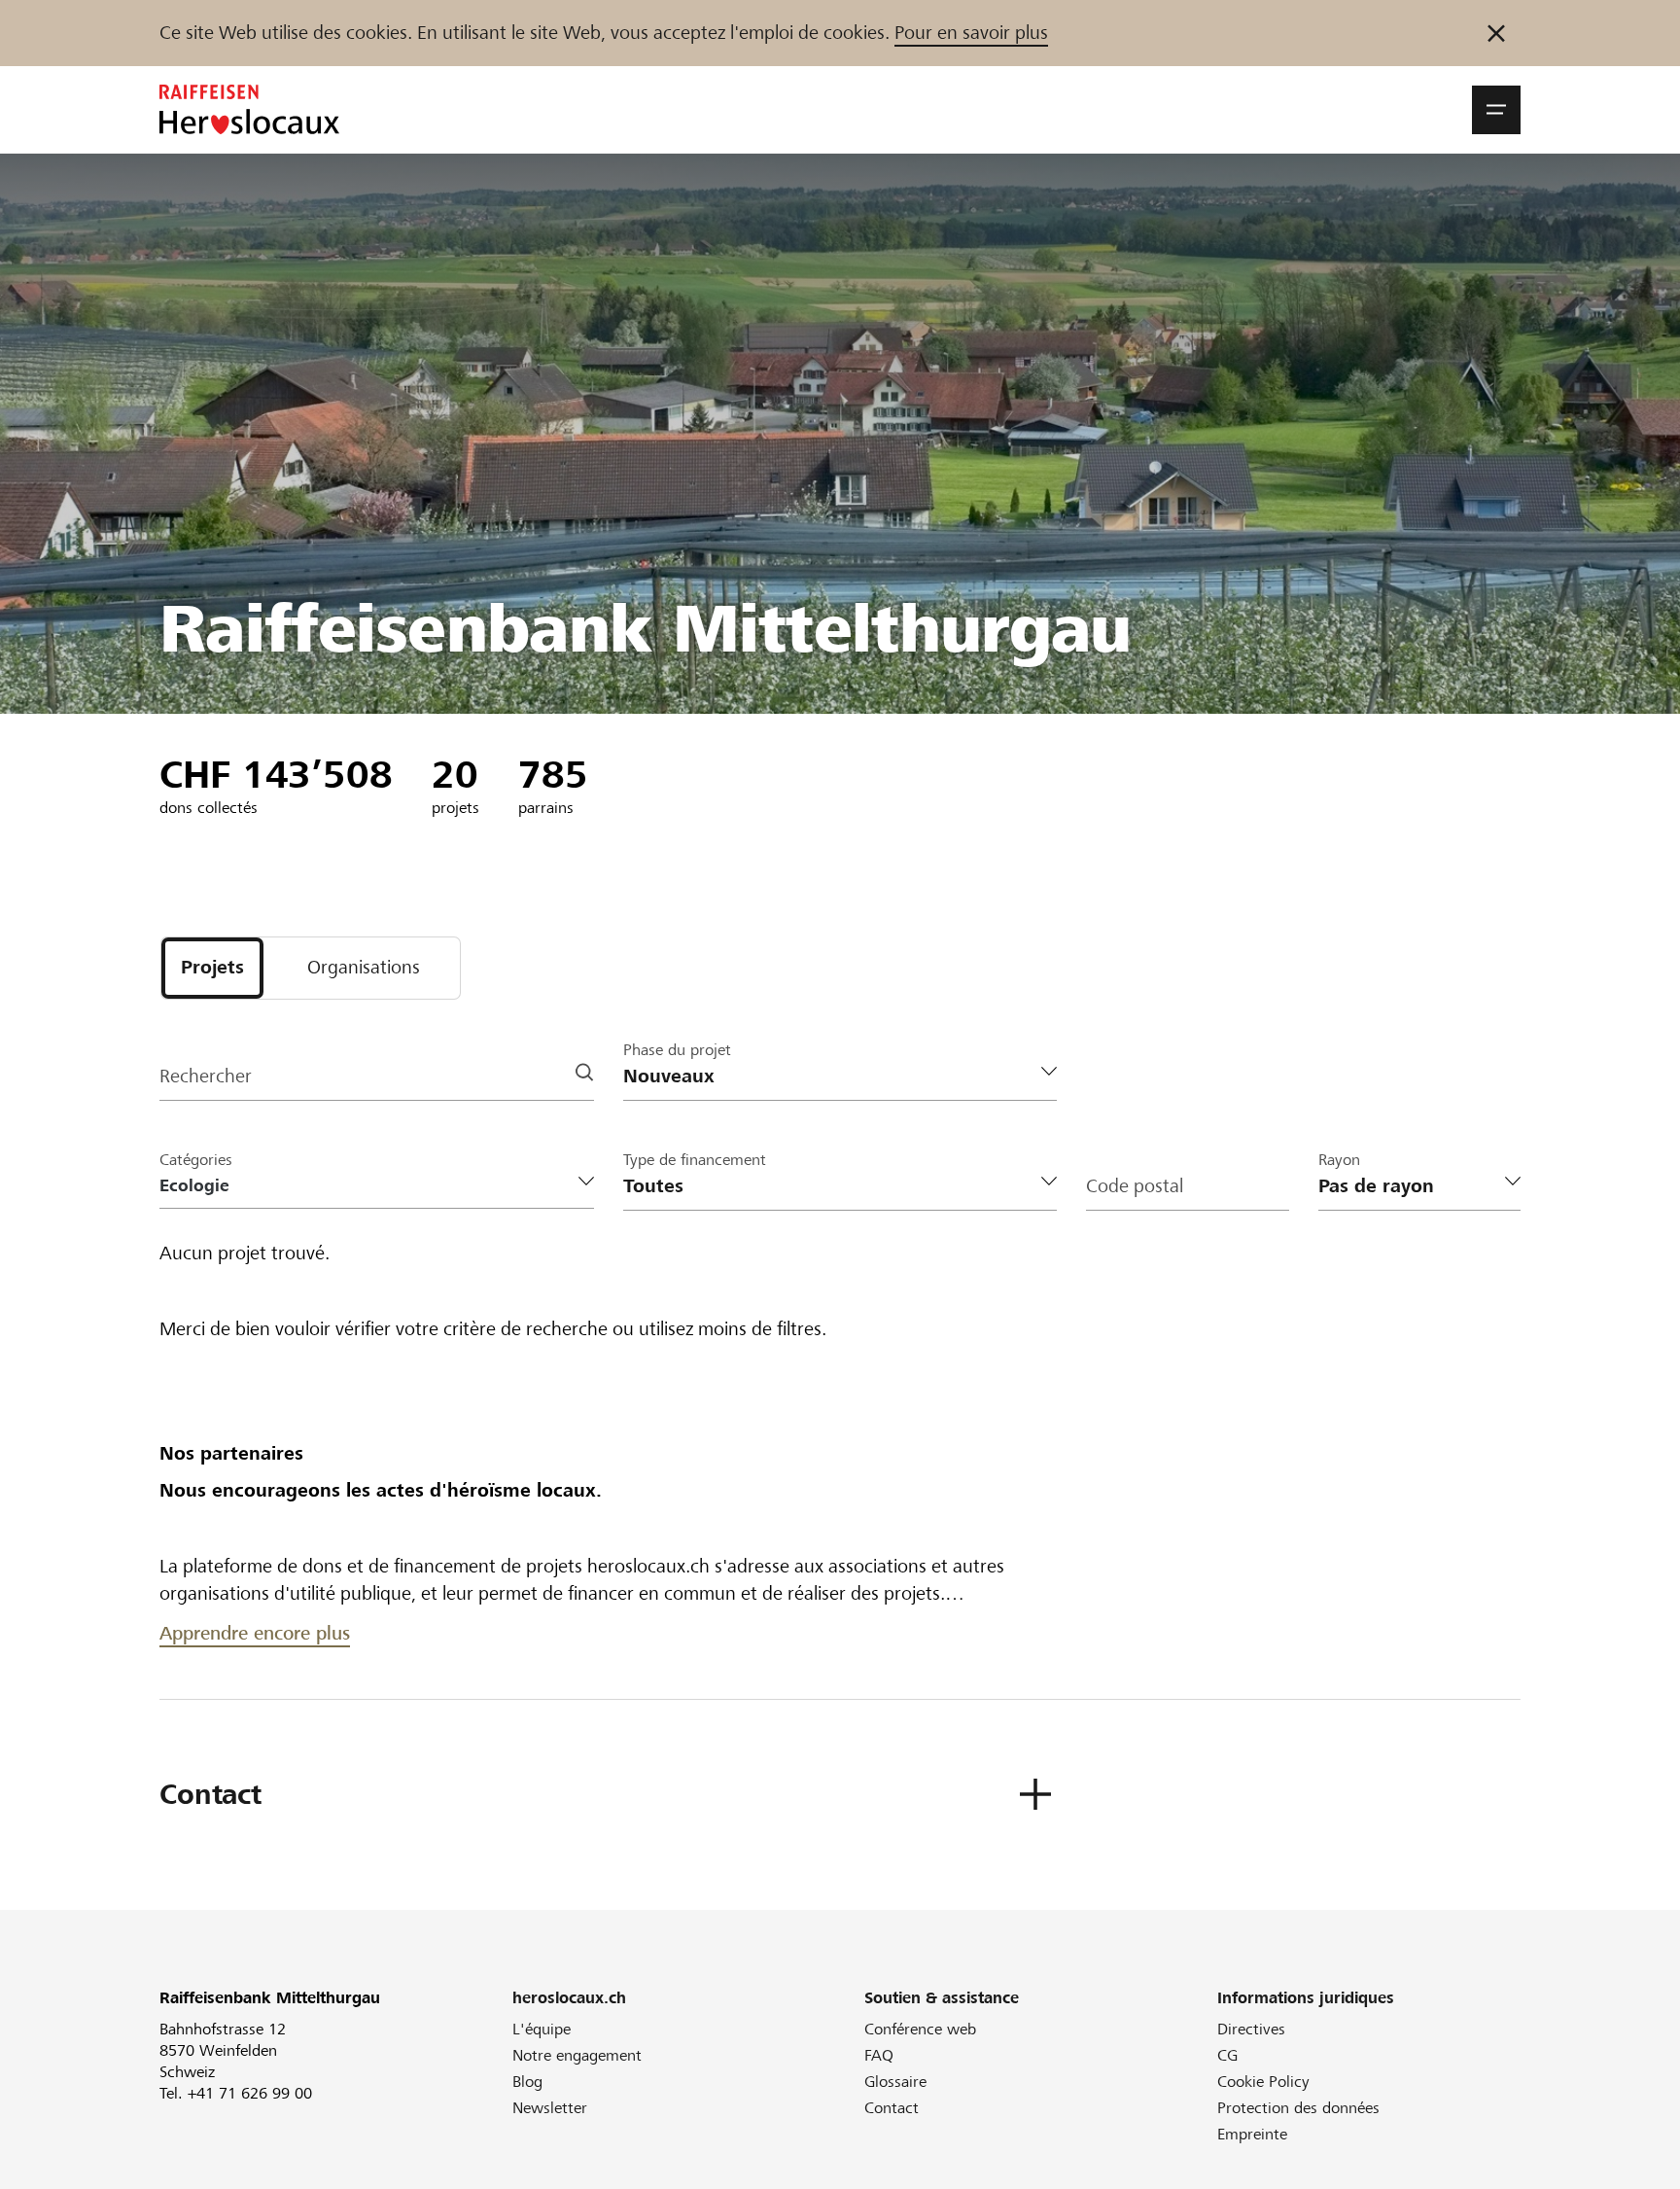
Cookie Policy (1263, 2082)
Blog (527, 2082)
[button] (1496, 110)
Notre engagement (577, 2055)
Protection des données (1298, 2108)
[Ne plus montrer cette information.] (1496, 33)
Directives (1251, 2029)
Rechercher (206, 1076)
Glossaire (895, 2082)
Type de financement (695, 1160)
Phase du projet (677, 1050)
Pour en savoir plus (971, 33)
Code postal (1135, 1186)
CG (1227, 2055)
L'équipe (542, 2029)
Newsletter (550, 2108)
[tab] (212, 968)
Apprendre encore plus (255, 1633)
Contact (892, 2108)
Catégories (196, 1160)
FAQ (879, 2055)
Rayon (1339, 1160)
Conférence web (920, 2029)
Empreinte (1252, 2134)
